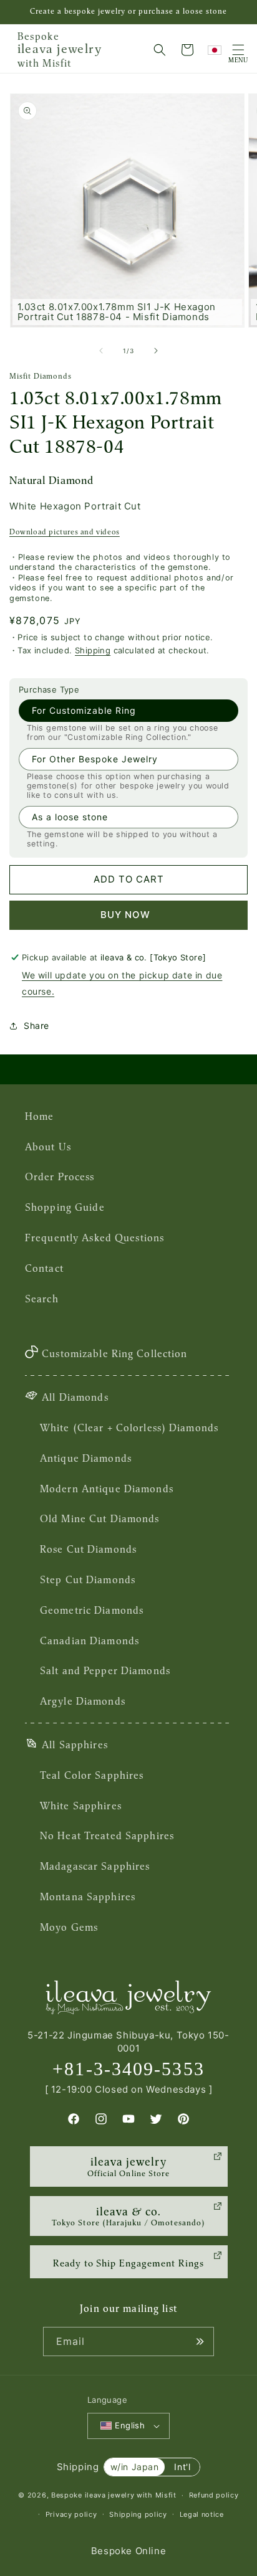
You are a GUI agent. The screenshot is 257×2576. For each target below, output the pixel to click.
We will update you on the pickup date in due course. (122, 983)
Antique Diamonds (86, 1458)
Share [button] (36, 1025)
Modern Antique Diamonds (107, 1489)
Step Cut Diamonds (88, 1579)
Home (39, 1116)
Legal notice (202, 2514)
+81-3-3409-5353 (128, 2069)
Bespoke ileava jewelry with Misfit (114, 2495)
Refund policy (214, 2495)
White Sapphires (81, 1806)
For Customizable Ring (84, 710)
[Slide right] (156, 351)
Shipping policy (138, 2514)
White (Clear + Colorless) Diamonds (129, 1428)
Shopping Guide (65, 1207)
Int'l (182, 2467)
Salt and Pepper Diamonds (105, 1670)
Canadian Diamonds (90, 1641)
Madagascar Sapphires (95, 1866)
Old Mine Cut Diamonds (100, 1518)
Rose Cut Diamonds (88, 1549)
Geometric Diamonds (92, 1610)
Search (42, 1299)
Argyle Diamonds (83, 1701)
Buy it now (128, 915)
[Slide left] (101, 351)
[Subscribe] (200, 2342)
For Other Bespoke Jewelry (95, 759)
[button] (160, 50)
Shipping (93, 650)
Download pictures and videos (65, 532)
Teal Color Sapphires (92, 1775)
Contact (44, 1268)
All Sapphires (75, 1745)
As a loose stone (70, 817)
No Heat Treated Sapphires (107, 1835)
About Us (48, 1147)
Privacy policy (71, 2514)
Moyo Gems (69, 1927)
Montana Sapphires (88, 1896)
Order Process (60, 1177)
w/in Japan (135, 2467)
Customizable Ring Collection (114, 1353)
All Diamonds (75, 1397)
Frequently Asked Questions (95, 1238)
